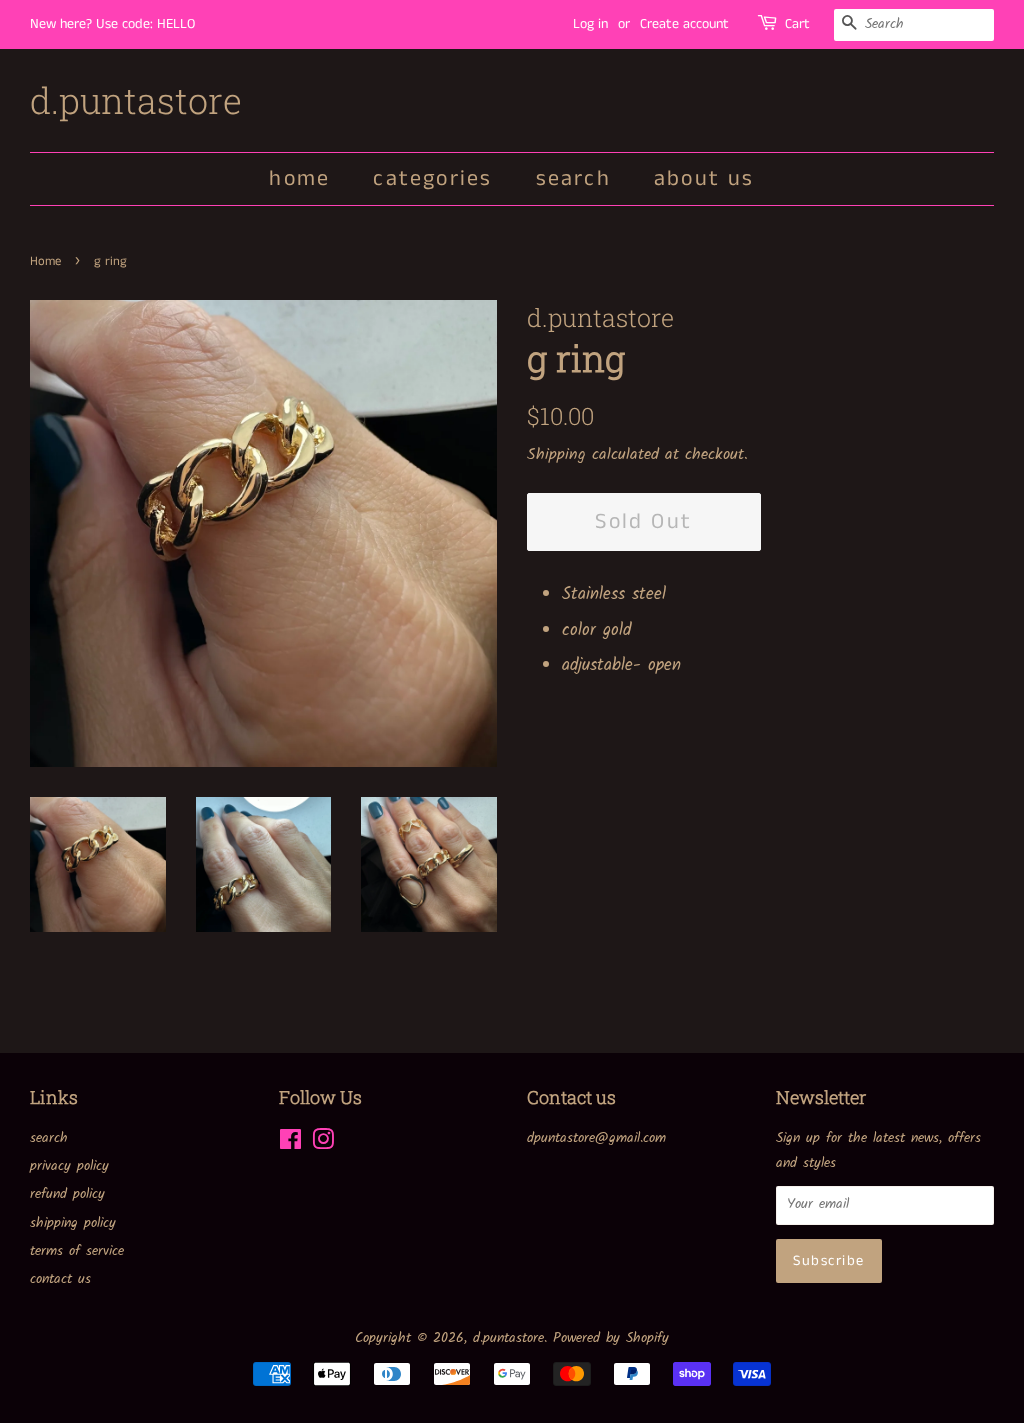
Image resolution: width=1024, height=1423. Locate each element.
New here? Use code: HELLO (112, 24)
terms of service (77, 1251)
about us (704, 178)
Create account (684, 24)
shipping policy (73, 1223)
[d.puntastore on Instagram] (323, 1144)
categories (432, 178)
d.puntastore (136, 100)
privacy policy (69, 1166)
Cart (797, 24)
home (299, 178)
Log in (590, 24)
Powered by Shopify (611, 1338)
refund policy (67, 1194)
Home (45, 261)
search (573, 178)
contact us (60, 1279)
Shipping (556, 454)
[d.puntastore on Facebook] (290, 1144)
